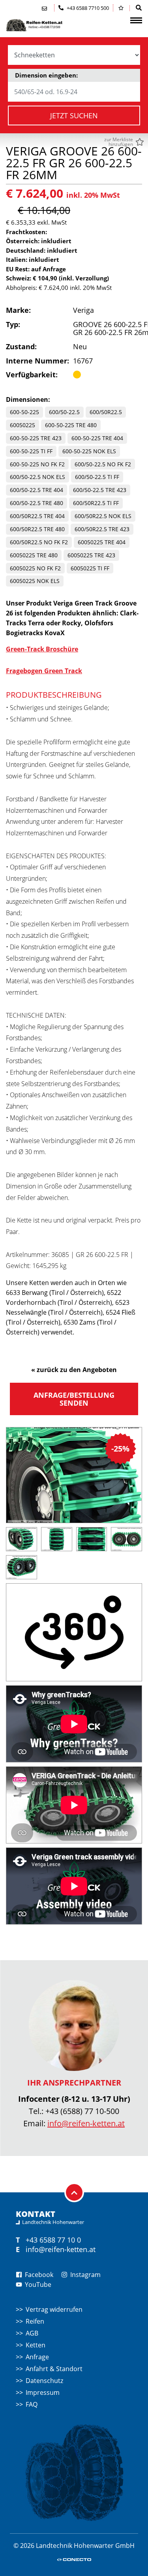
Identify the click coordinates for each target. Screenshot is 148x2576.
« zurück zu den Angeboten (74, 1370)
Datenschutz (44, 2381)
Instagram (85, 2275)
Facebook (38, 2275)
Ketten (36, 2345)
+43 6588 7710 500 (87, 8)
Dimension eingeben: (46, 75)
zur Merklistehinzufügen (119, 142)
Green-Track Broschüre (42, 649)
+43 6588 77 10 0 (53, 2240)
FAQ (32, 2404)
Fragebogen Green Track (44, 671)
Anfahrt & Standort (54, 2369)
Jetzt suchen (74, 115)
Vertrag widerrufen (54, 2309)
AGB (32, 2333)
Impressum (43, 2392)
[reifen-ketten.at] (45, 25)
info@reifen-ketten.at (86, 2123)
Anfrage (37, 2357)
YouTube (37, 2285)
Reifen (35, 2321)
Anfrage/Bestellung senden (74, 1399)
